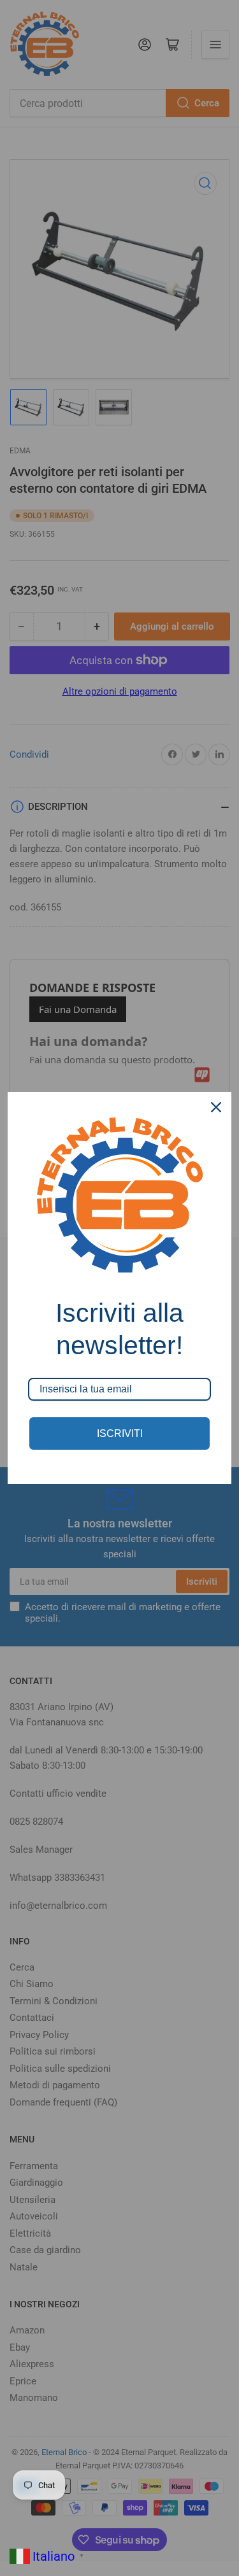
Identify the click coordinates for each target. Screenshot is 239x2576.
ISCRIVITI (120, 1433)
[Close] (216, 1107)
